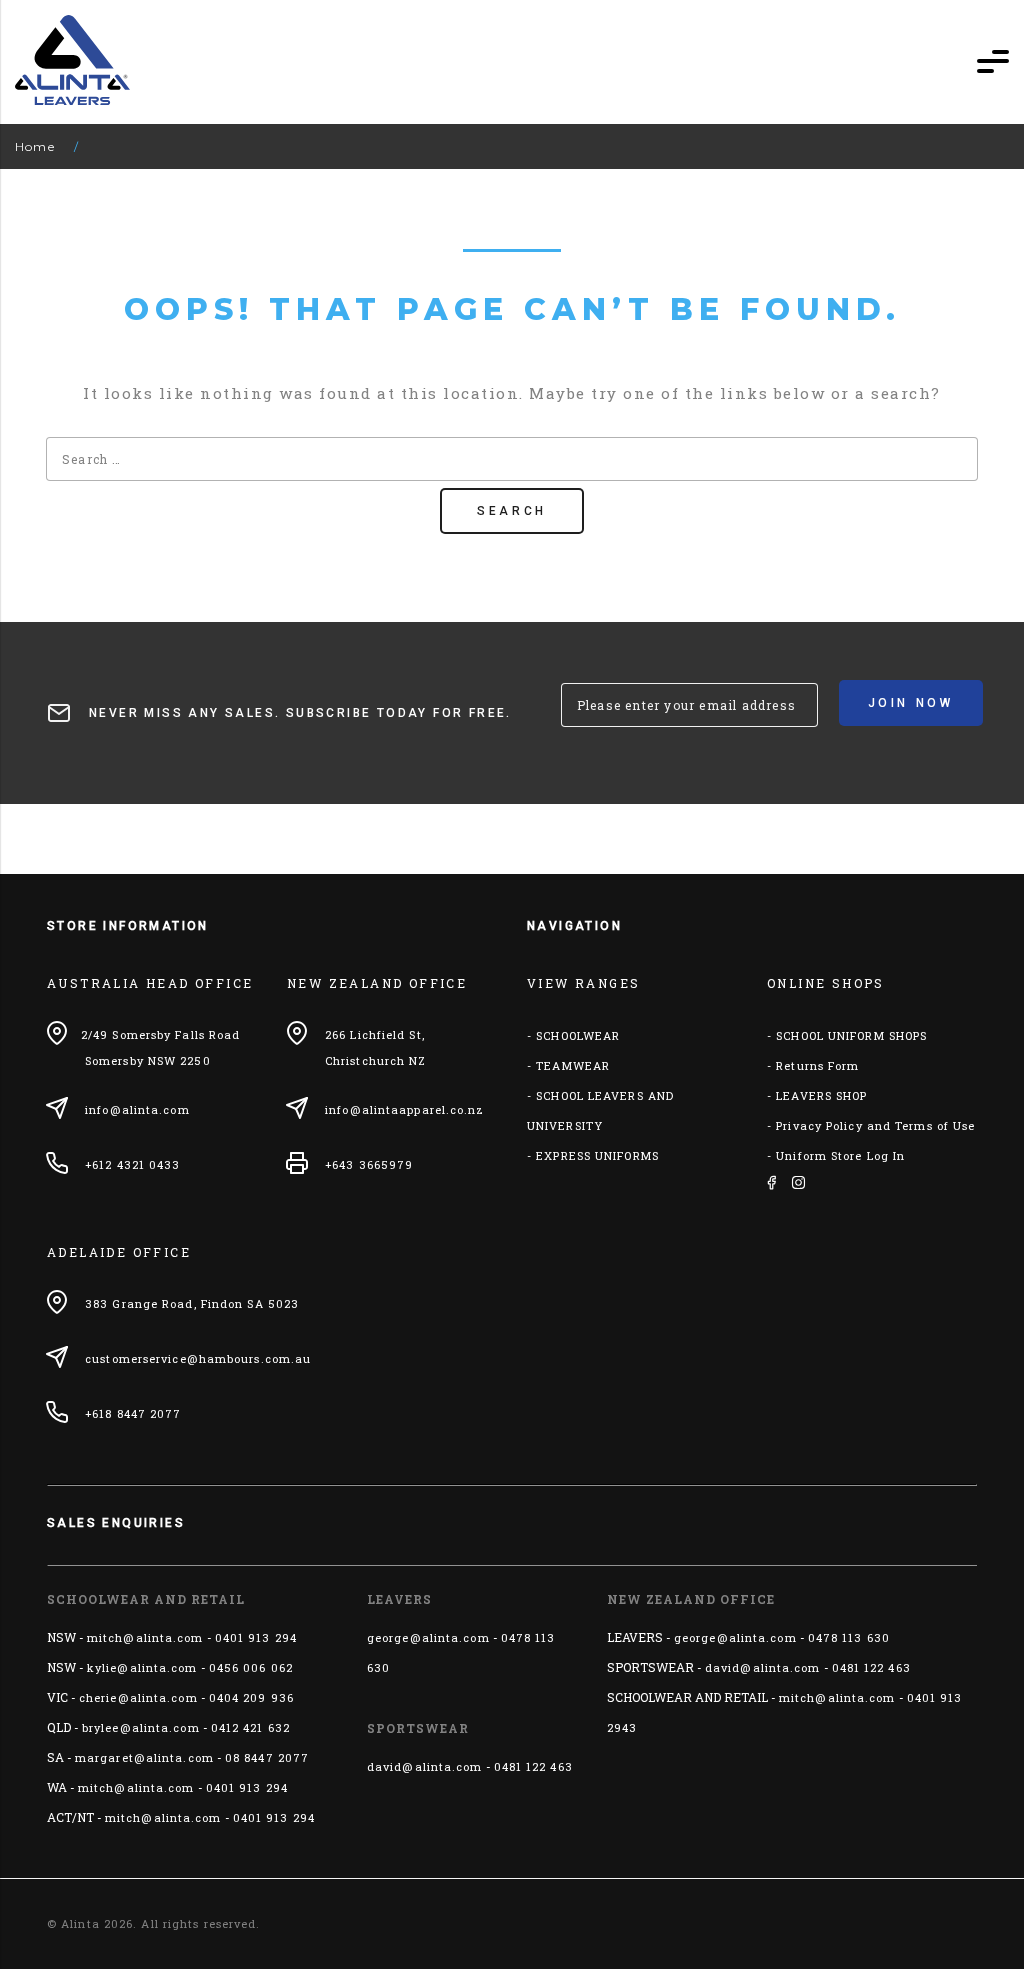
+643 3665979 (369, 1164)
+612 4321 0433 (132, 1164)
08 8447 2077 (267, 1757)
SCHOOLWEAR (578, 1035)
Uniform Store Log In (840, 1155)
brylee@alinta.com (141, 1727)
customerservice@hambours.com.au (198, 1358)
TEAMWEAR (573, 1065)
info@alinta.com (137, 1109)
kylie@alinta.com (142, 1667)
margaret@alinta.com (144, 1757)
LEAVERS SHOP (821, 1095)
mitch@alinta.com (145, 1637)
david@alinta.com (425, 1766)
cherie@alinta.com (138, 1697)
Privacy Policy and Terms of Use (875, 1125)
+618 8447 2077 (133, 1413)
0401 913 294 (256, 1637)
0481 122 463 (533, 1766)
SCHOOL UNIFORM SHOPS (851, 1035)
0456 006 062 (251, 1667)
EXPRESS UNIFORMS (597, 1155)
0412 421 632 (250, 1727)
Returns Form (817, 1065)
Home (35, 146)
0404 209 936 (251, 1697)
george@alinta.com (428, 1637)
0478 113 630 (849, 1637)
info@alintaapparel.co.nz (404, 1109)
